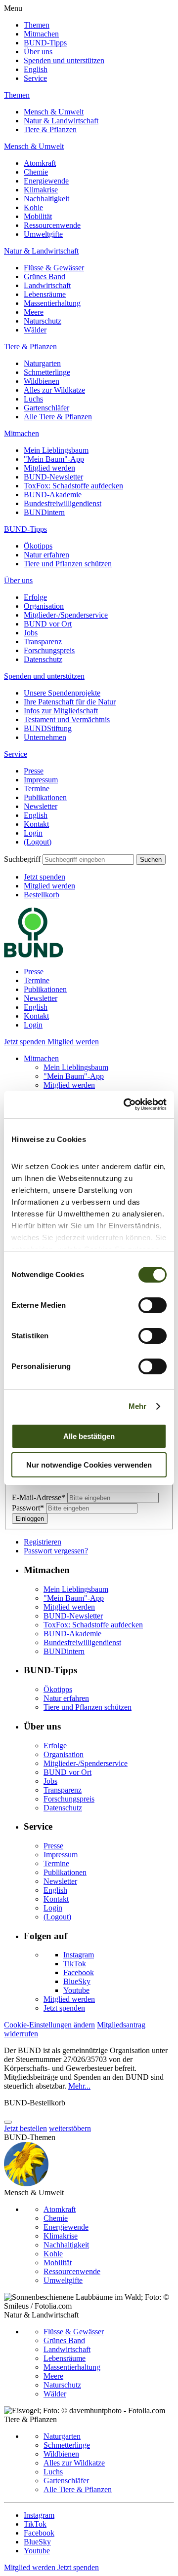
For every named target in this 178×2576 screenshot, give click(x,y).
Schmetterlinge (47, 372)
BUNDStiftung (48, 728)
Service (35, 78)
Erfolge (35, 597)
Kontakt (36, 824)
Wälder (35, 330)
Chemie (36, 172)
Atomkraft (40, 163)
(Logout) (38, 842)
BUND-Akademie (53, 495)
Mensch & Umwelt (54, 112)
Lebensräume (45, 294)
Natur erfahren (46, 555)
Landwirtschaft (47, 285)
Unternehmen (45, 737)
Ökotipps (38, 546)
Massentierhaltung (52, 303)
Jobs (31, 633)
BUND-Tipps (45, 43)
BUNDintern (44, 512)
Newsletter (41, 806)
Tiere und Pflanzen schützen (68, 564)
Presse (34, 771)
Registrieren (43, 1542)
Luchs (33, 399)
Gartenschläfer (46, 408)
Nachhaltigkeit (46, 199)
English (36, 69)
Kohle (33, 207)
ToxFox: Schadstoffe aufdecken (73, 486)
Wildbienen (42, 381)
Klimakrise (41, 190)
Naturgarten (42, 363)
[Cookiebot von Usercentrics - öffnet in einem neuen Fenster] (126, 1104)
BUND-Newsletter (53, 477)
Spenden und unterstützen (64, 60)
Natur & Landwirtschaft (61, 121)
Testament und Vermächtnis (67, 719)
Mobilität (38, 216)
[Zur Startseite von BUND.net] (34, 955)
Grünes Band (44, 276)
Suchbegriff (22, 859)
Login (33, 833)
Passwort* (29, 1508)
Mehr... (79, 2086)
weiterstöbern (70, 2128)
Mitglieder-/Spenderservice (66, 615)
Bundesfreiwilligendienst (63, 503)
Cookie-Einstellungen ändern (49, 2025)
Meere (34, 312)
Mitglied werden (49, 468)
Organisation (44, 606)
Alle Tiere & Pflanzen (58, 417)
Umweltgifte (43, 234)
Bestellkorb (42, 895)
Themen (37, 25)
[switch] (153, 1305)
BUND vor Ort (48, 624)
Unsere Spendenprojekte (62, 693)
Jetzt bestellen (25, 2128)
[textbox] (88, 860)
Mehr (137, 1406)
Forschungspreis (49, 650)
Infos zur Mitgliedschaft (61, 711)
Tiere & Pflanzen (50, 129)
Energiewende (46, 181)
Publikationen (45, 797)
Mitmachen (41, 34)
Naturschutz (43, 321)
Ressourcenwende (52, 225)
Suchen (151, 860)
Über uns (38, 52)
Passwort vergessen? (56, 1551)
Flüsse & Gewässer (54, 268)
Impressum (41, 780)
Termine (37, 789)
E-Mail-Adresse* (40, 1497)
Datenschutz (43, 659)
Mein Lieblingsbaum (56, 450)
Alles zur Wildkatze (54, 390)
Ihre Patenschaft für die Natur (70, 702)
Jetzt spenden (44, 877)
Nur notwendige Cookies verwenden (89, 1465)
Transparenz (43, 642)
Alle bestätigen (89, 1436)
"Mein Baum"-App (54, 459)
